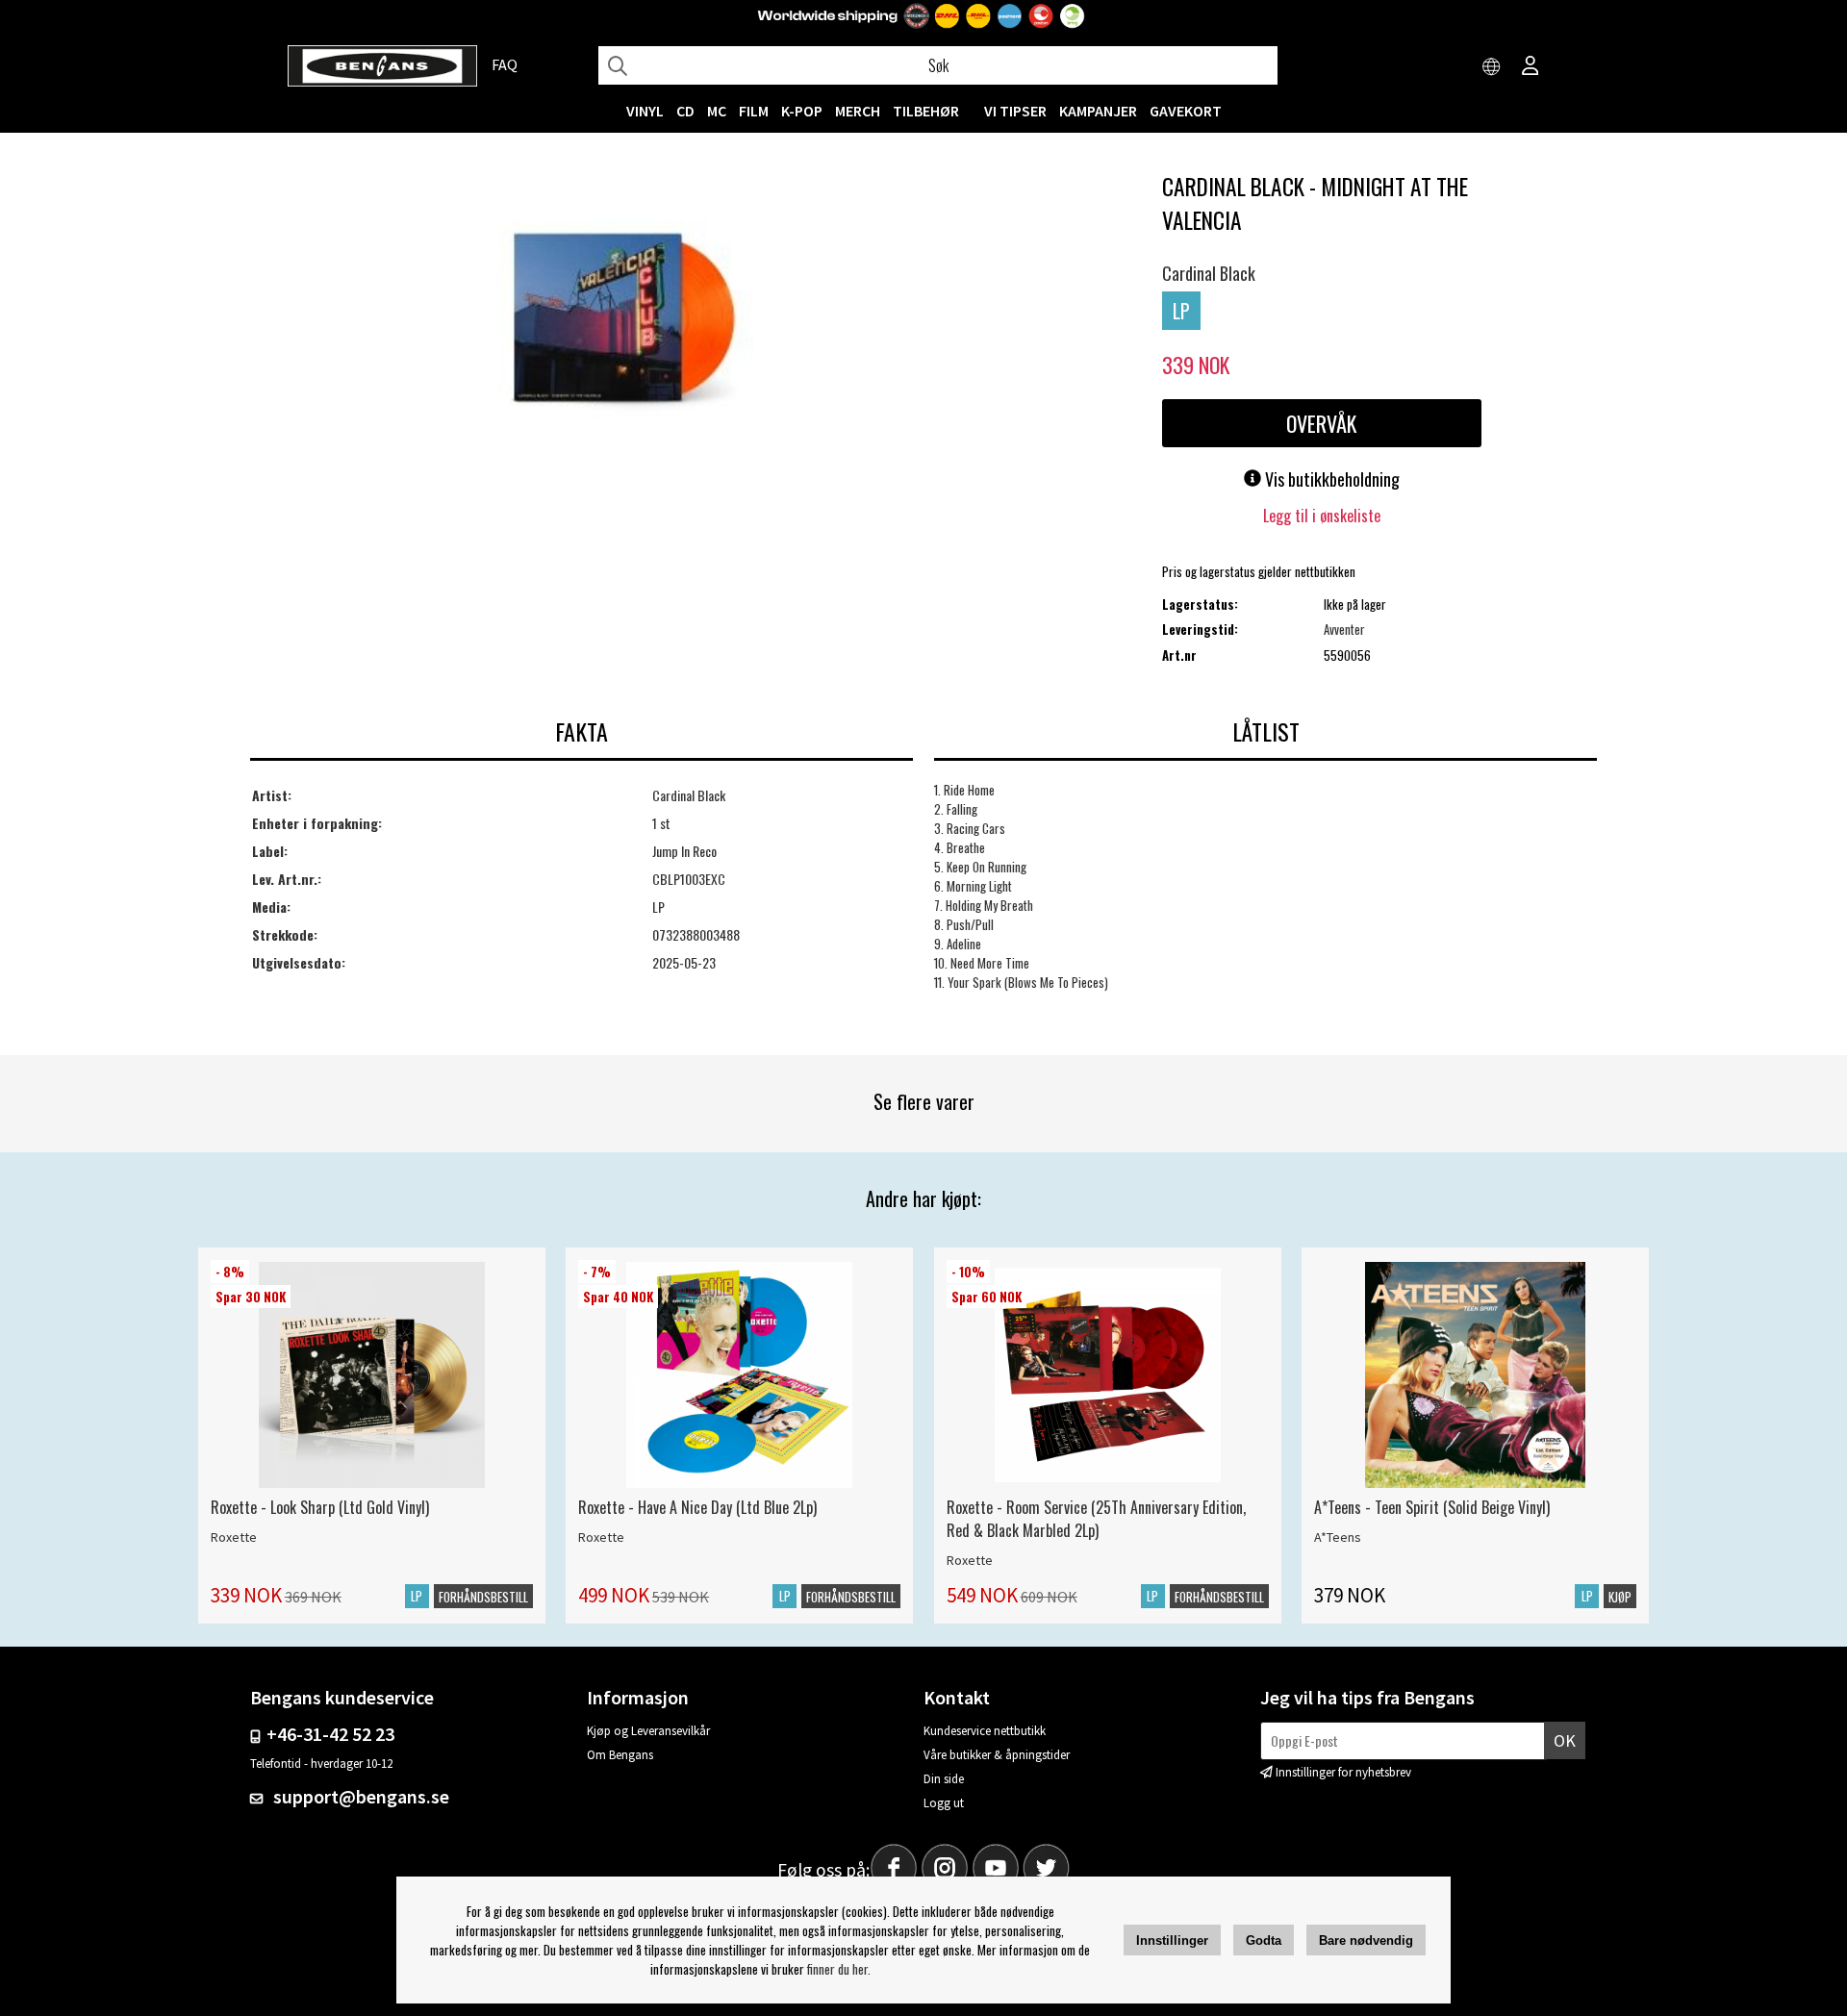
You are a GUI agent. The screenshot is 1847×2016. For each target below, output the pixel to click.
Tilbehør (926, 111)
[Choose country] (1492, 67)
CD (685, 111)
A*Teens (1338, 1537)
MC (717, 111)
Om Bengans (620, 1755)
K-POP (802, 111)
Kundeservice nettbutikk (985, 1731)
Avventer (1344, 629)
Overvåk (1321, 423)
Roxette (234, 1537)
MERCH (858, 111)
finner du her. (839, 1969)
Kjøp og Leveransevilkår (648, 1731)
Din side (944, 1779)
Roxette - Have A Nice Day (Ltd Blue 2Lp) (697, 1507)
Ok (1565, 1740)
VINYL (645, 111)
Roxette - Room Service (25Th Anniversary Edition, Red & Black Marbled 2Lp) (1096, 1519)
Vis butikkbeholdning (1330, 479)
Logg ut (944, 1803)
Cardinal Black (1209, 273)
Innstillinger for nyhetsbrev (1343, 1772)
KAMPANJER (1098, 111)
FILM (754, 111)
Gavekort (1186, 111)
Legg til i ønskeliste (1322, 516)
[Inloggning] (1531, 67)
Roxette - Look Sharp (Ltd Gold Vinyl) (320, 1507)
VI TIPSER (1015, 111)
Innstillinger (1172, 1940)
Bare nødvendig (1366, 1940)
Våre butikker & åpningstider (997, 1755)
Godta (1264, 1940)
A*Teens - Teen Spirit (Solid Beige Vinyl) (1432, 1507)
